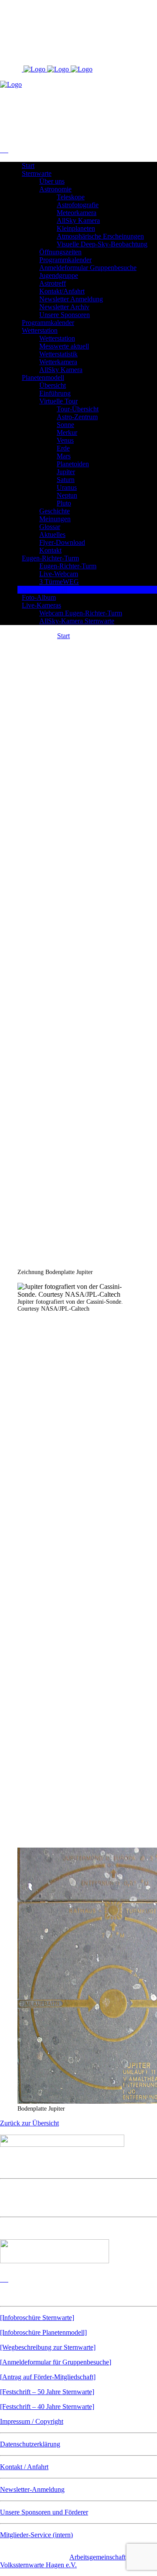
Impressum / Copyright (32, 2421)
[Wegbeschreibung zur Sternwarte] (48, 2347)
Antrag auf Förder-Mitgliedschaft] (49, 2377)
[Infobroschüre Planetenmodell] (43, 2332)
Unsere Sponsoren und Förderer (44, 2512)
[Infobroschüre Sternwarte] (37, 2318)
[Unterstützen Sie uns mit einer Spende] (55, 2261)
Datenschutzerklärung (30, 2444)
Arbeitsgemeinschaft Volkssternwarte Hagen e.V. (63, 2561)
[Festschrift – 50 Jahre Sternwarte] (47, 2392)
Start (63, 636)
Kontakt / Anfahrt (24, 2467)
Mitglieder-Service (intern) (36, 2535)
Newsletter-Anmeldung (32, 2489)
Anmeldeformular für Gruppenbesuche (56, 2362)
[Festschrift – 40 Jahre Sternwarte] (47, 2407)
